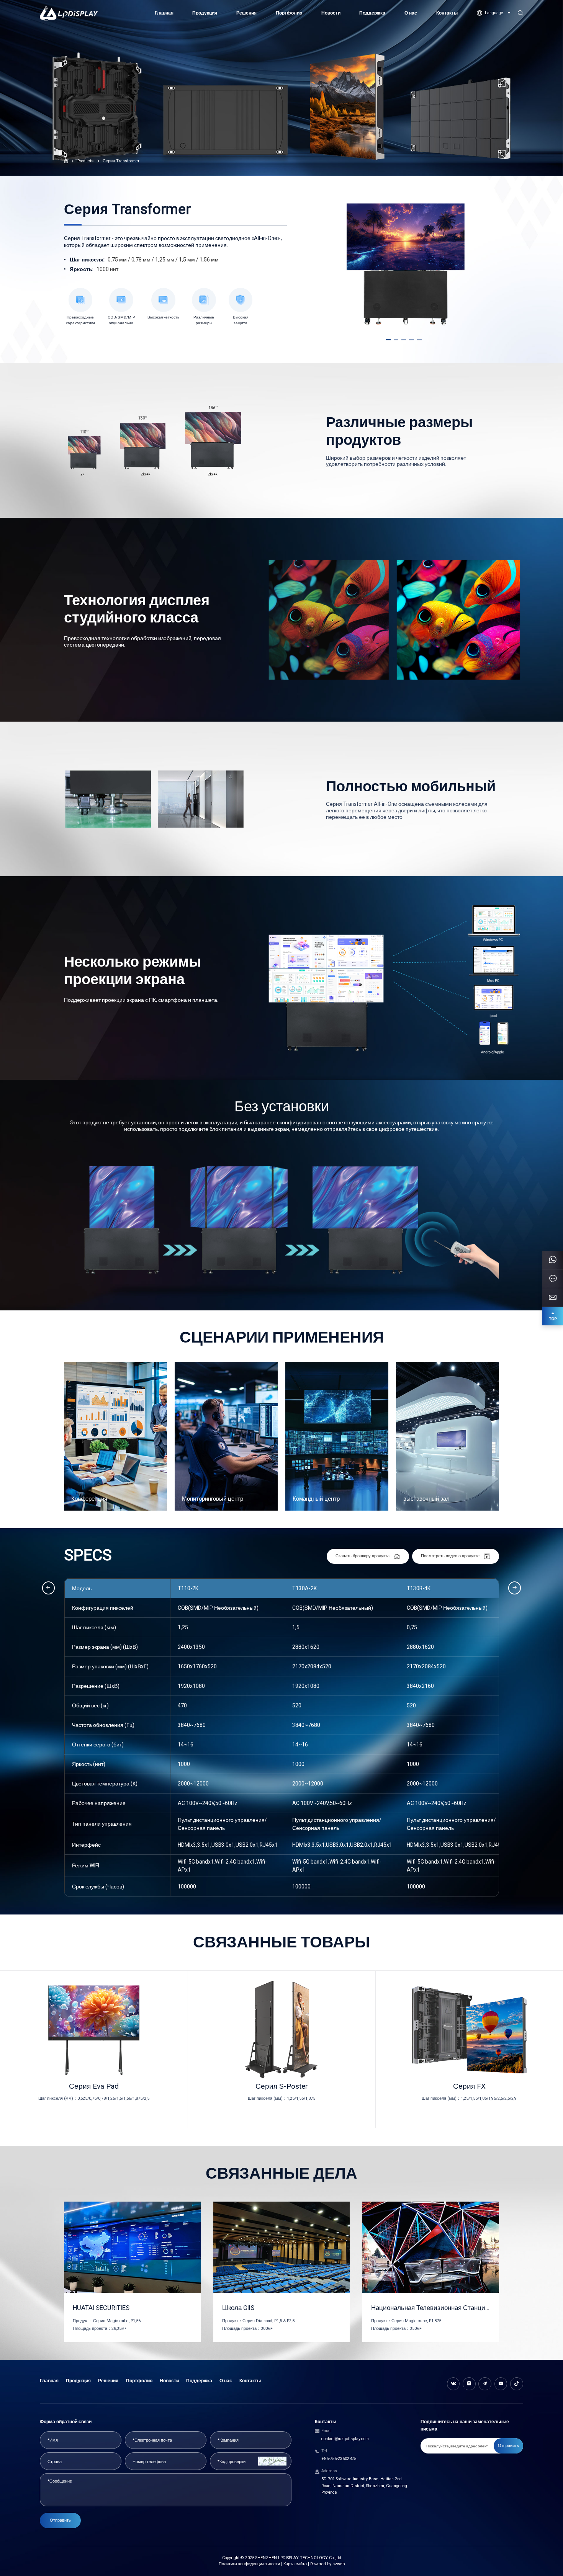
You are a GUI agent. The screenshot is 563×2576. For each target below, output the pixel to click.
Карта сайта (295, 2564)
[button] (388, 340)
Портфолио (289, 13)
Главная (164, 13)
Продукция (205, 13)
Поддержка (372, 13)
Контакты (447, 13)
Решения (246, 13)
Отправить (60, 2520)
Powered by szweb (327, 2564)
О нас (411, 13)
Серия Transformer (121, 161)
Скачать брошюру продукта (363, 1556)
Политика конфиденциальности (249, 2564)
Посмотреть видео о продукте (450, 1556)
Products (85, 161)
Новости (331, 13)
